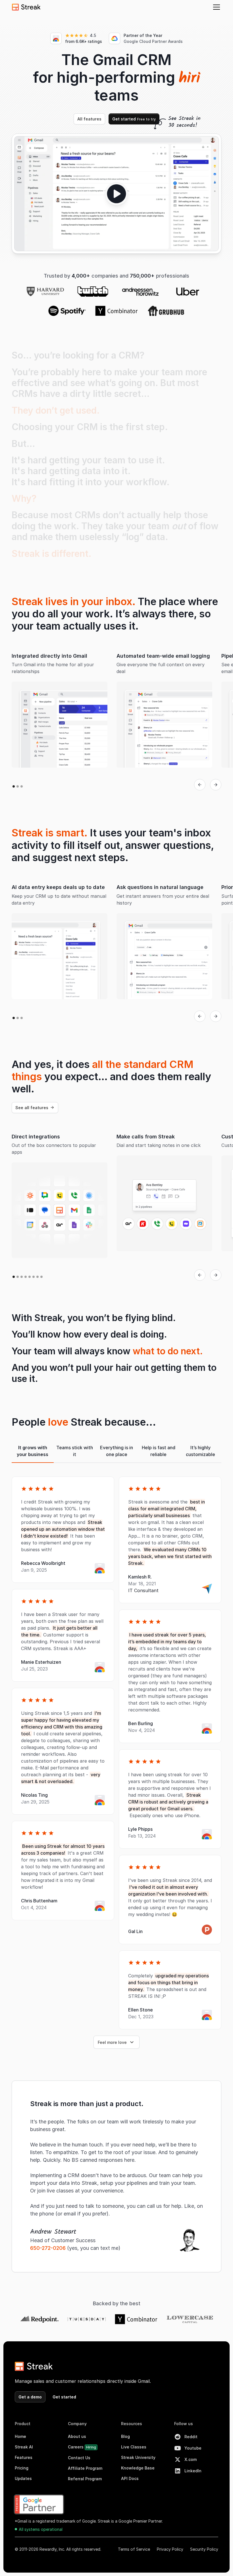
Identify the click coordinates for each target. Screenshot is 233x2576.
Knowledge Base (138, 2468)
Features (24, 2457)
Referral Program (85, 2479)
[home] (26, 7)
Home (20, 2436)
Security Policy (204, 2549)
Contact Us (79, 2458)
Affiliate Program (85, 2468)
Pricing (22, 2468)
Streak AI (24, 2447)
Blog (125, 2436)
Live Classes (134, 2447)
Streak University (138, 2457)
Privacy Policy (170, 2549)
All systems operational (41, 2529)
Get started (134, 119)
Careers (82, 2447)
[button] (215, 7)
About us (77, 2436)
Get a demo (30, 2397)
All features (89, 119)
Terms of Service (134, 2549)
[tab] (33, 1451)
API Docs (130, 2478)
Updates (23, 2478)
